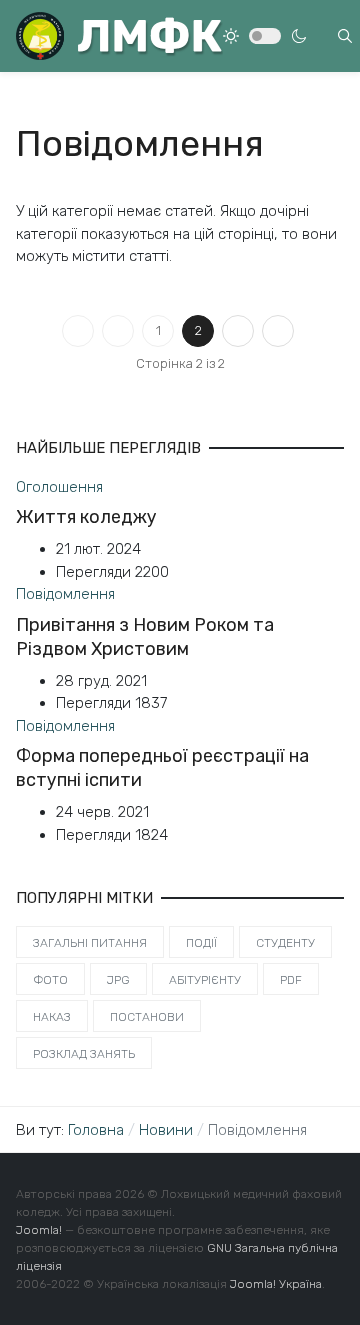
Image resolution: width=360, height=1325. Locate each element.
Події (201, 943)
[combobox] (345, 36)
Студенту (285, 943)
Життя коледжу (86, 517)
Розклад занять (84, 1054)
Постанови (147, 1017)
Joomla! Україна (276, 1284)
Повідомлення (65, 594)
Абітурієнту (205, 980)
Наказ (52, 1017)
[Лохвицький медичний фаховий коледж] (119, 36)
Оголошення (59, 487)
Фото (50, 980)
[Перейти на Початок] (78, 331)
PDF (291, 980)
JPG (118, 980)
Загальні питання (90, 943)
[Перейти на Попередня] (118, 331)
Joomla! (39, 1230)
